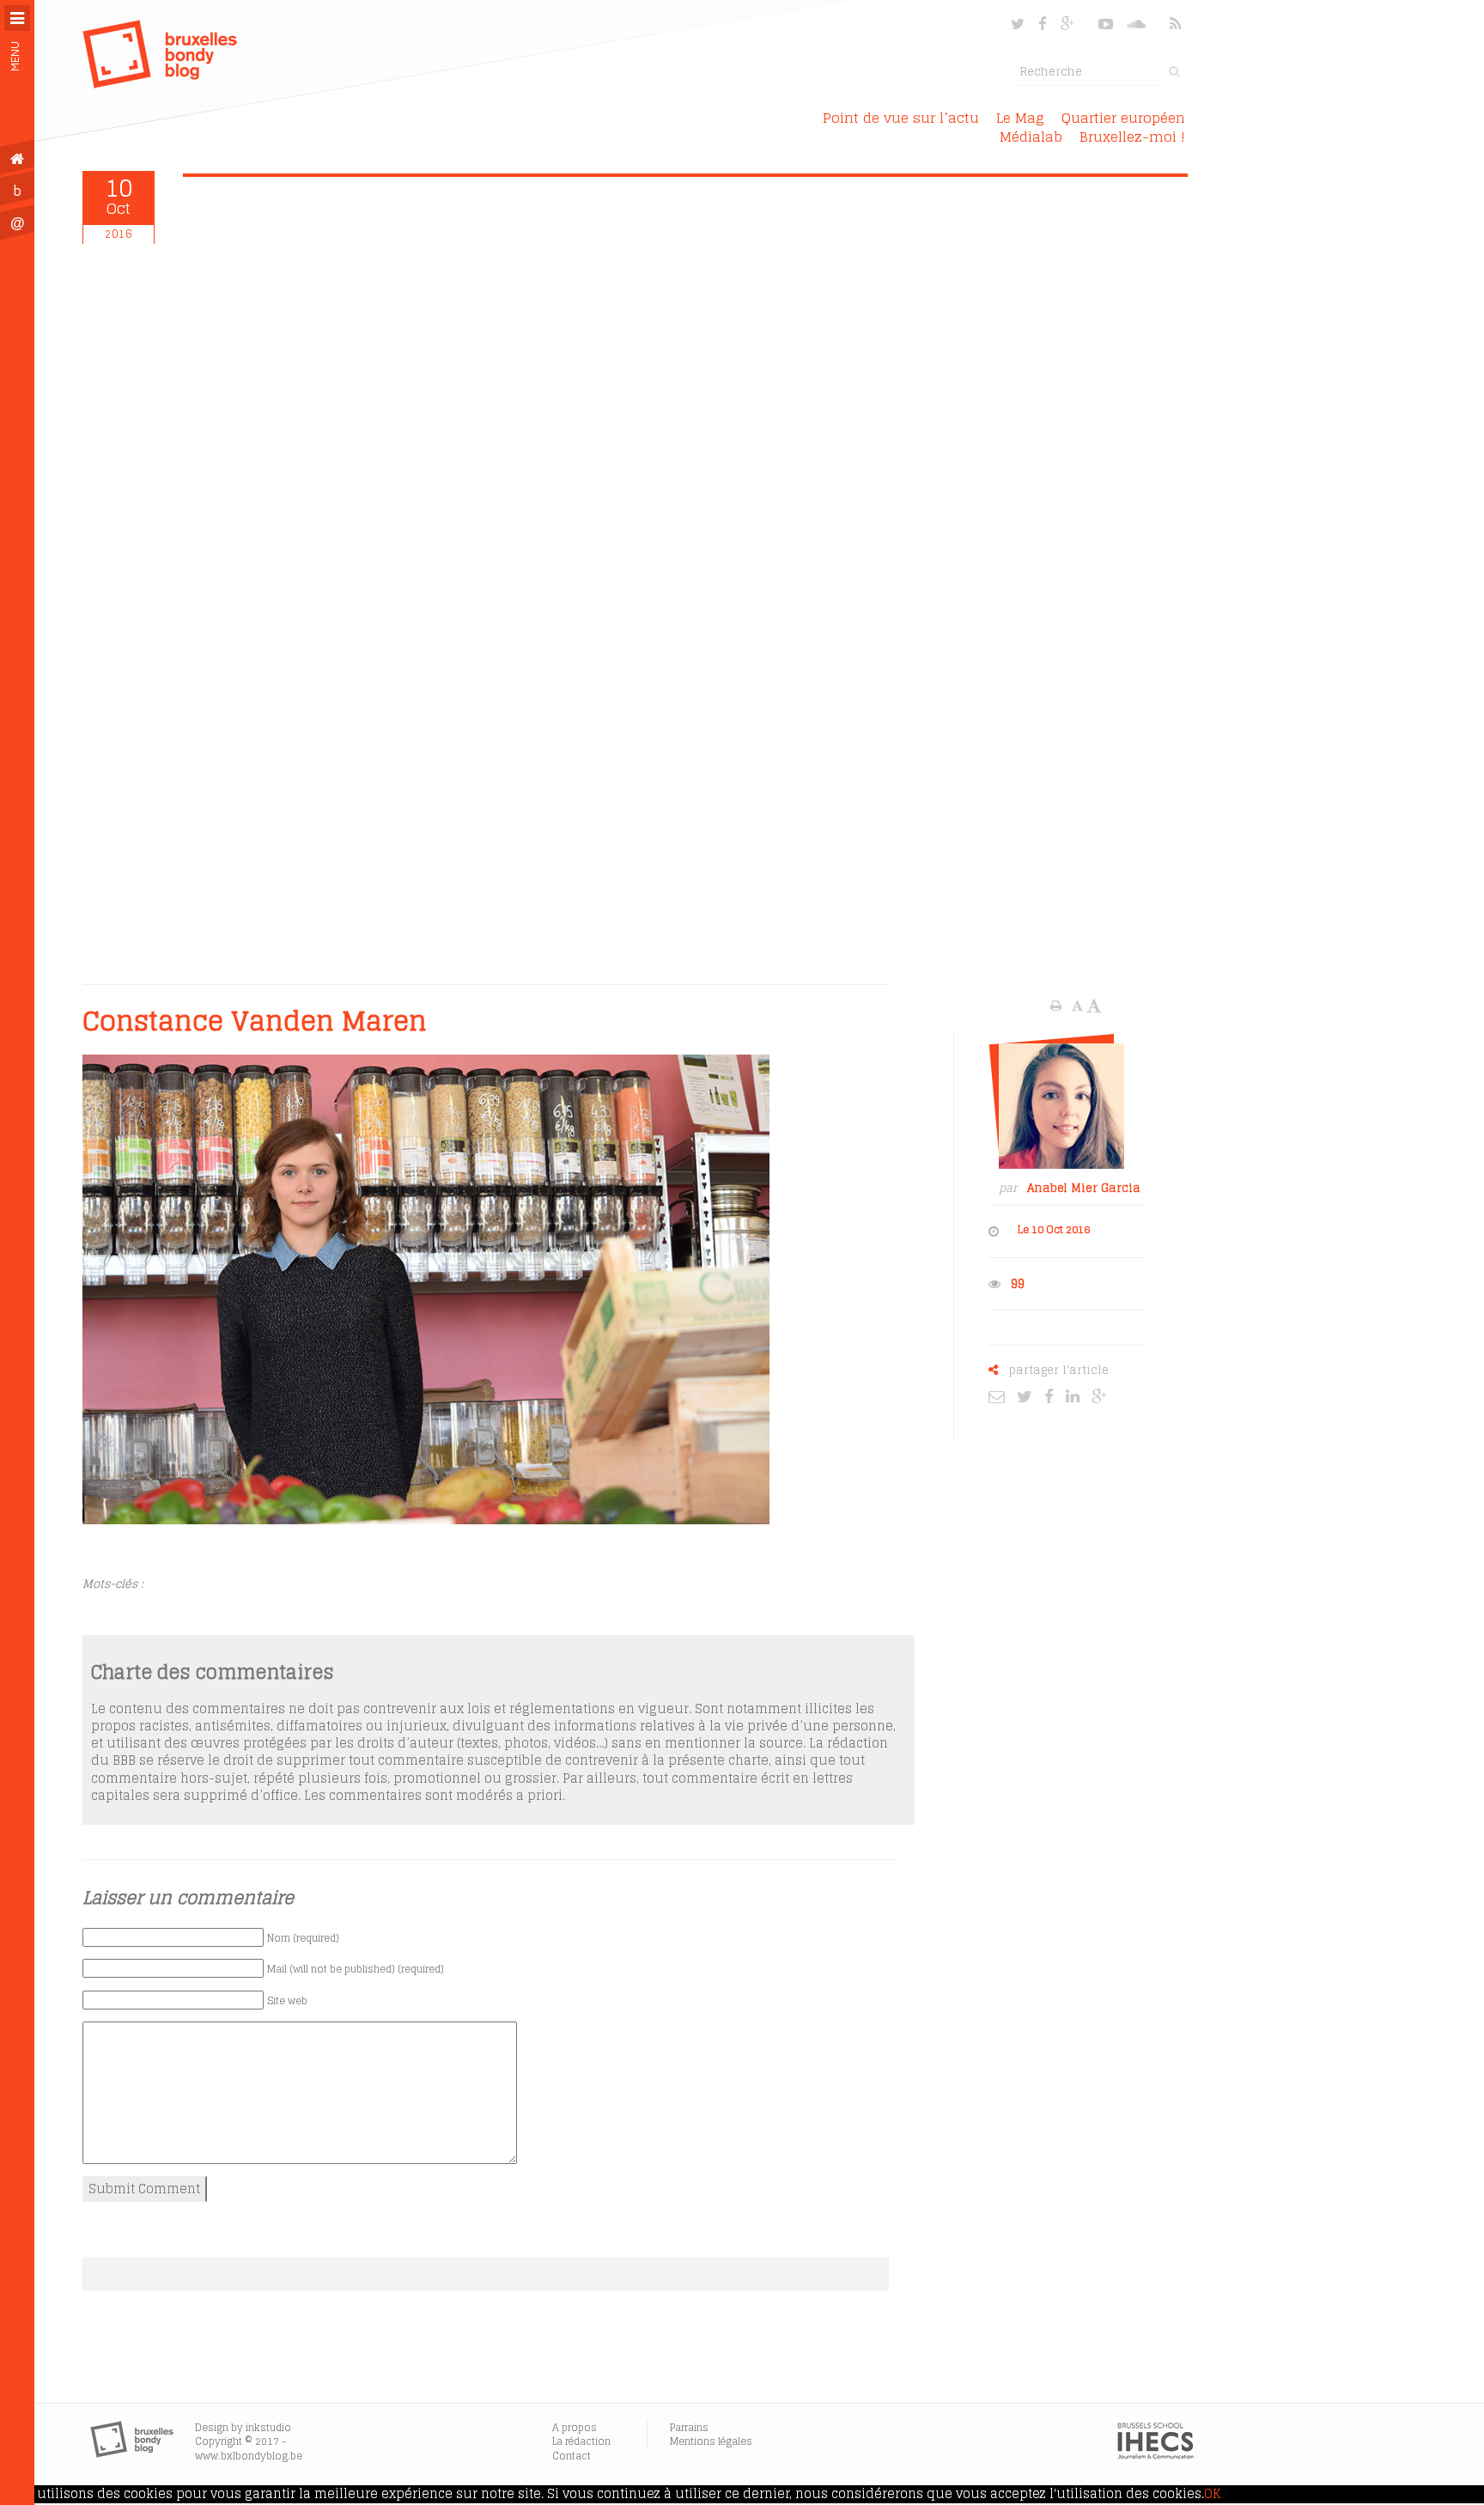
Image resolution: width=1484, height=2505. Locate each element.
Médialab (1031, 137)
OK (1212, 2494)
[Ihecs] (1156, 2455)
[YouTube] (1106, 24)
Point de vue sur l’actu (901, 118)
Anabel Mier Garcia (1084, 1188)
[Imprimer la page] (1058, 1006)
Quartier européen (1123, 118)
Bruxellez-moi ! (1132, 137)
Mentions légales (711, 2441)
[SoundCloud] (1138, 24)
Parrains (689, 2427)
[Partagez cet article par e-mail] (1001, 1395)
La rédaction (581, 2441)
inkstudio (268, 2427)
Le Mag (1020, 118)
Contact (572, 2456)
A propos (575, 2427)
